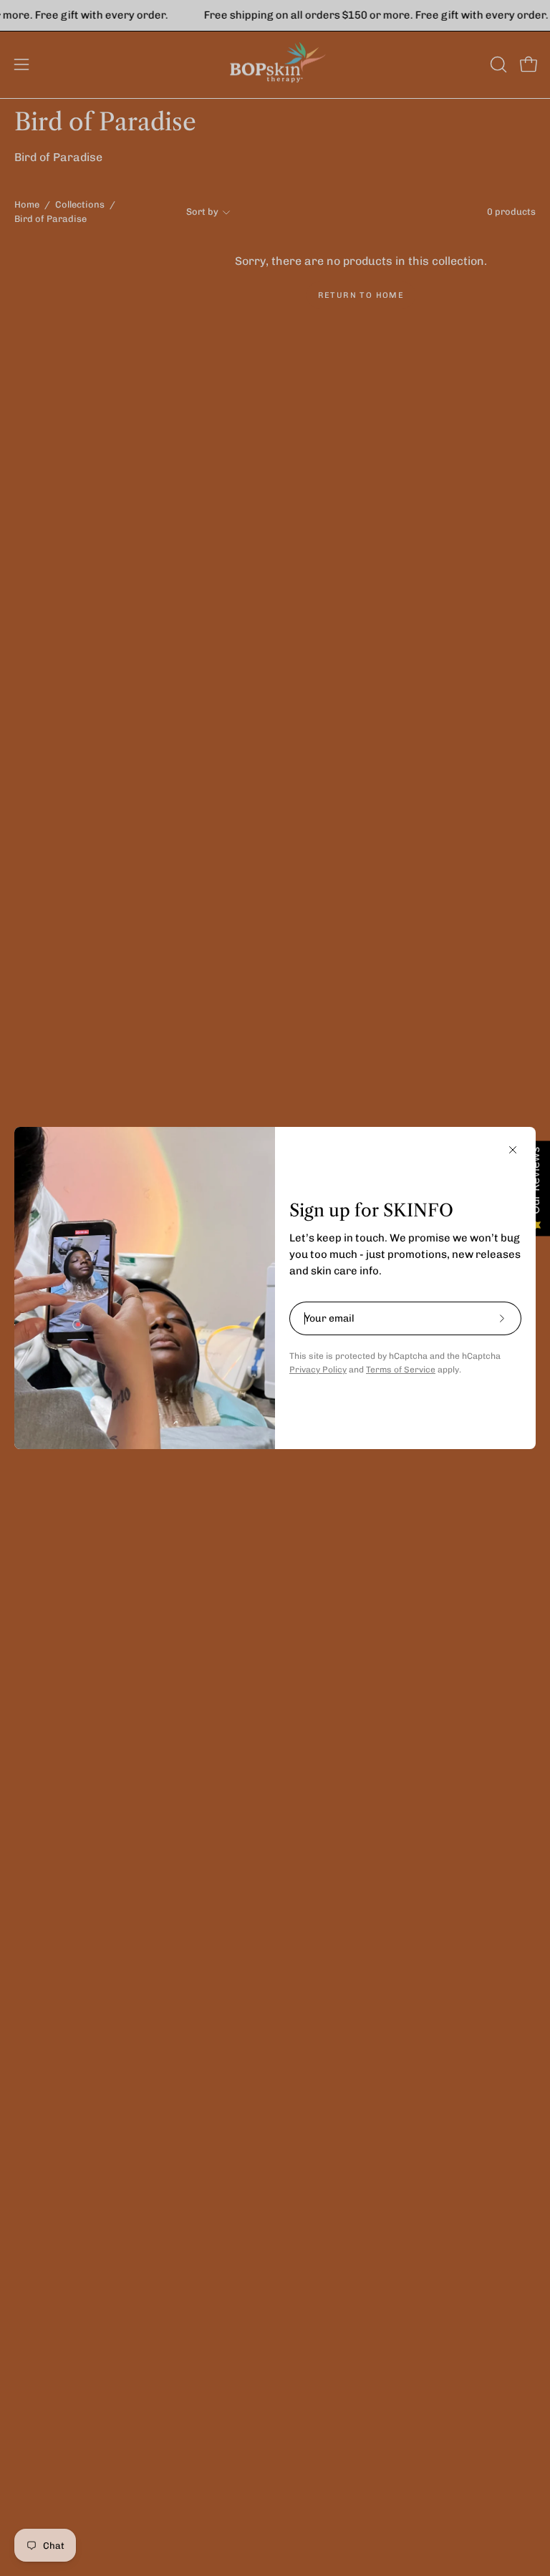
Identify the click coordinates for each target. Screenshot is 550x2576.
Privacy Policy (318, 1370)
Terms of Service (401, 1370)
